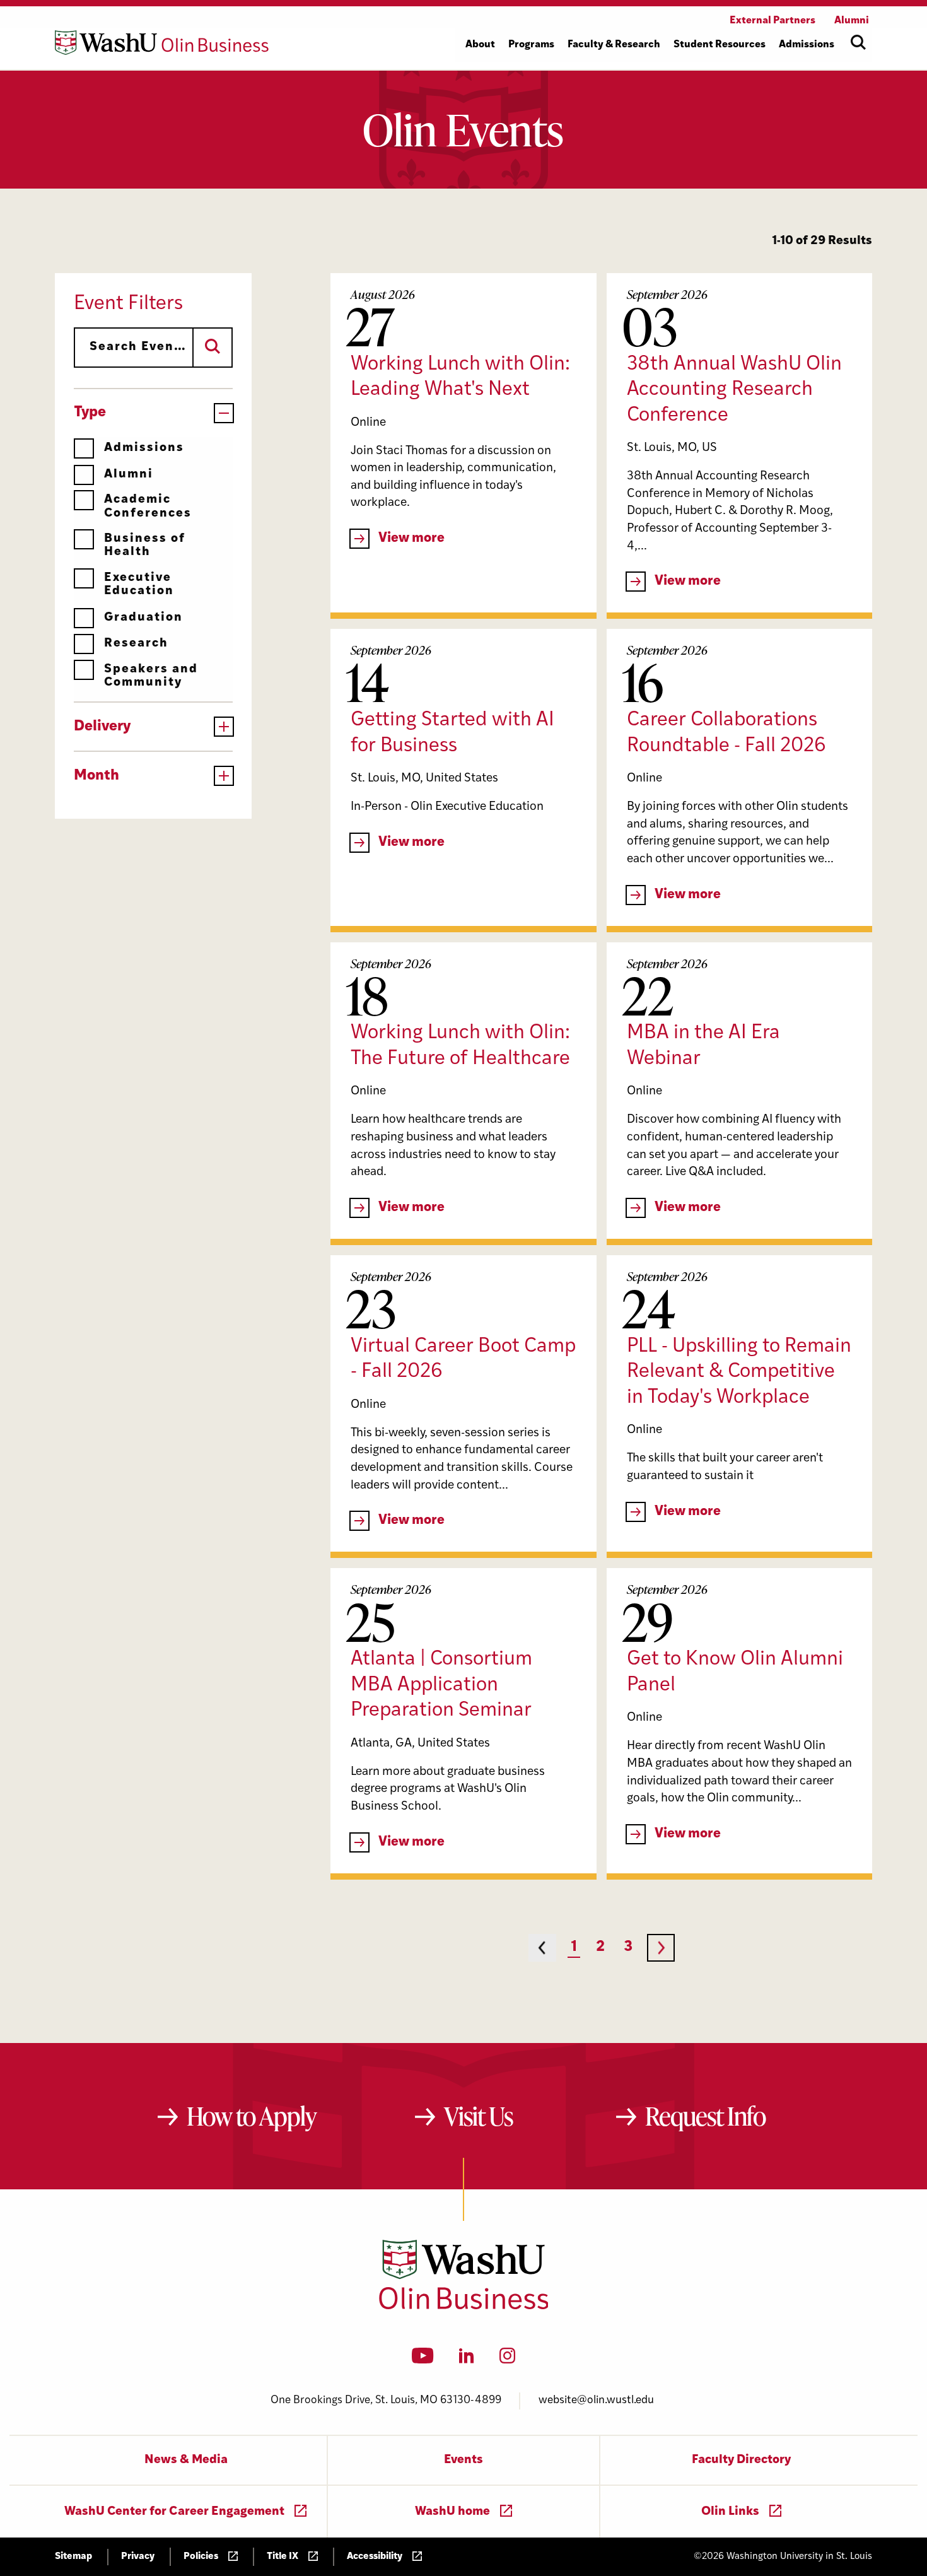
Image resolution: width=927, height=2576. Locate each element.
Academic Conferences (148, 506)
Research (136, 644)
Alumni (129, 475)
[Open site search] (858, 42)
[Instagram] (507, 2360)
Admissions (144, 448)
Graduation (143, 618)
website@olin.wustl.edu (596, 2400)
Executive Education (139, 585)
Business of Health (145, 546)
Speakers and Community (151, 676)
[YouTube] (423, 2360)
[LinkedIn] (467, 2360)
